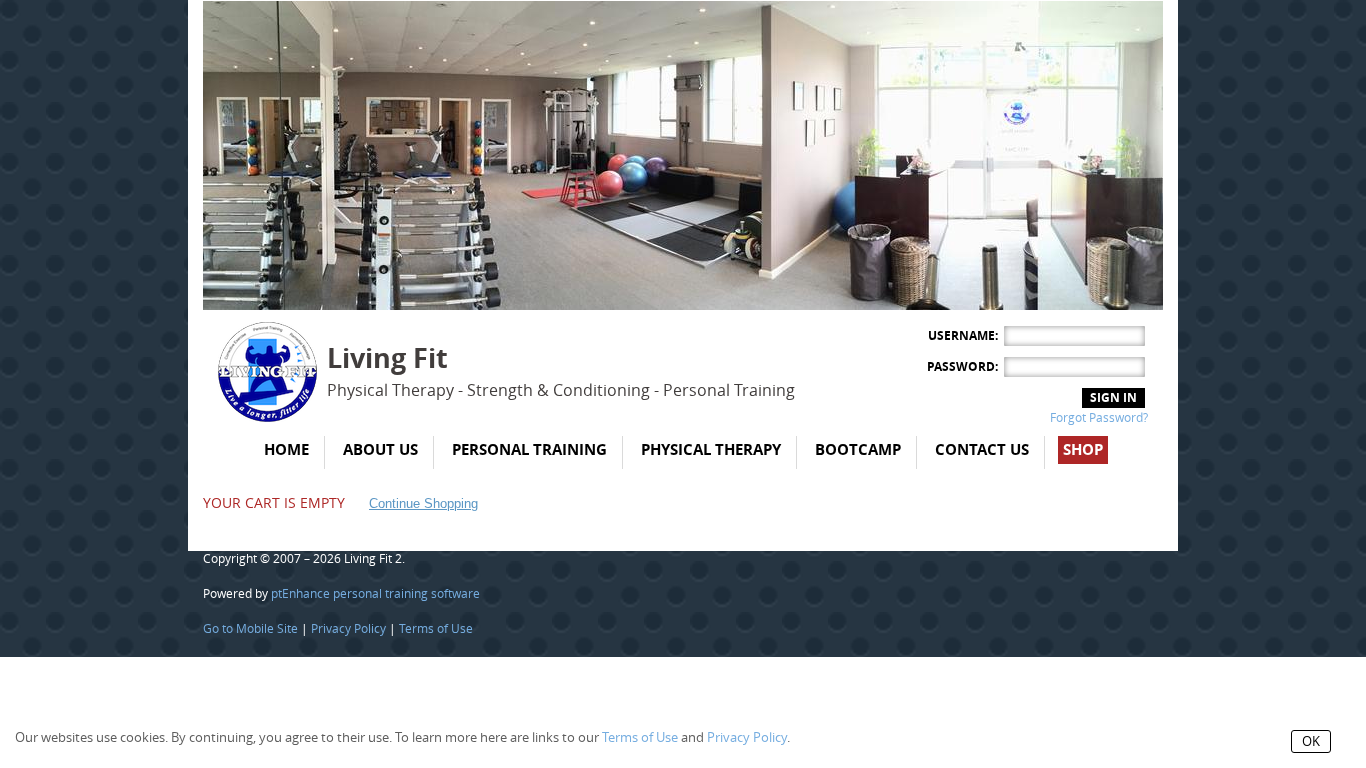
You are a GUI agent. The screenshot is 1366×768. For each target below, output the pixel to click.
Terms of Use (436, 629)
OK (1311, 741)
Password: (962, 367)
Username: (963, 336)
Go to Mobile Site (250, 629)
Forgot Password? (1099, 418)
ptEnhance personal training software (375, 594)
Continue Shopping (423, 503)
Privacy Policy (348, 629)
